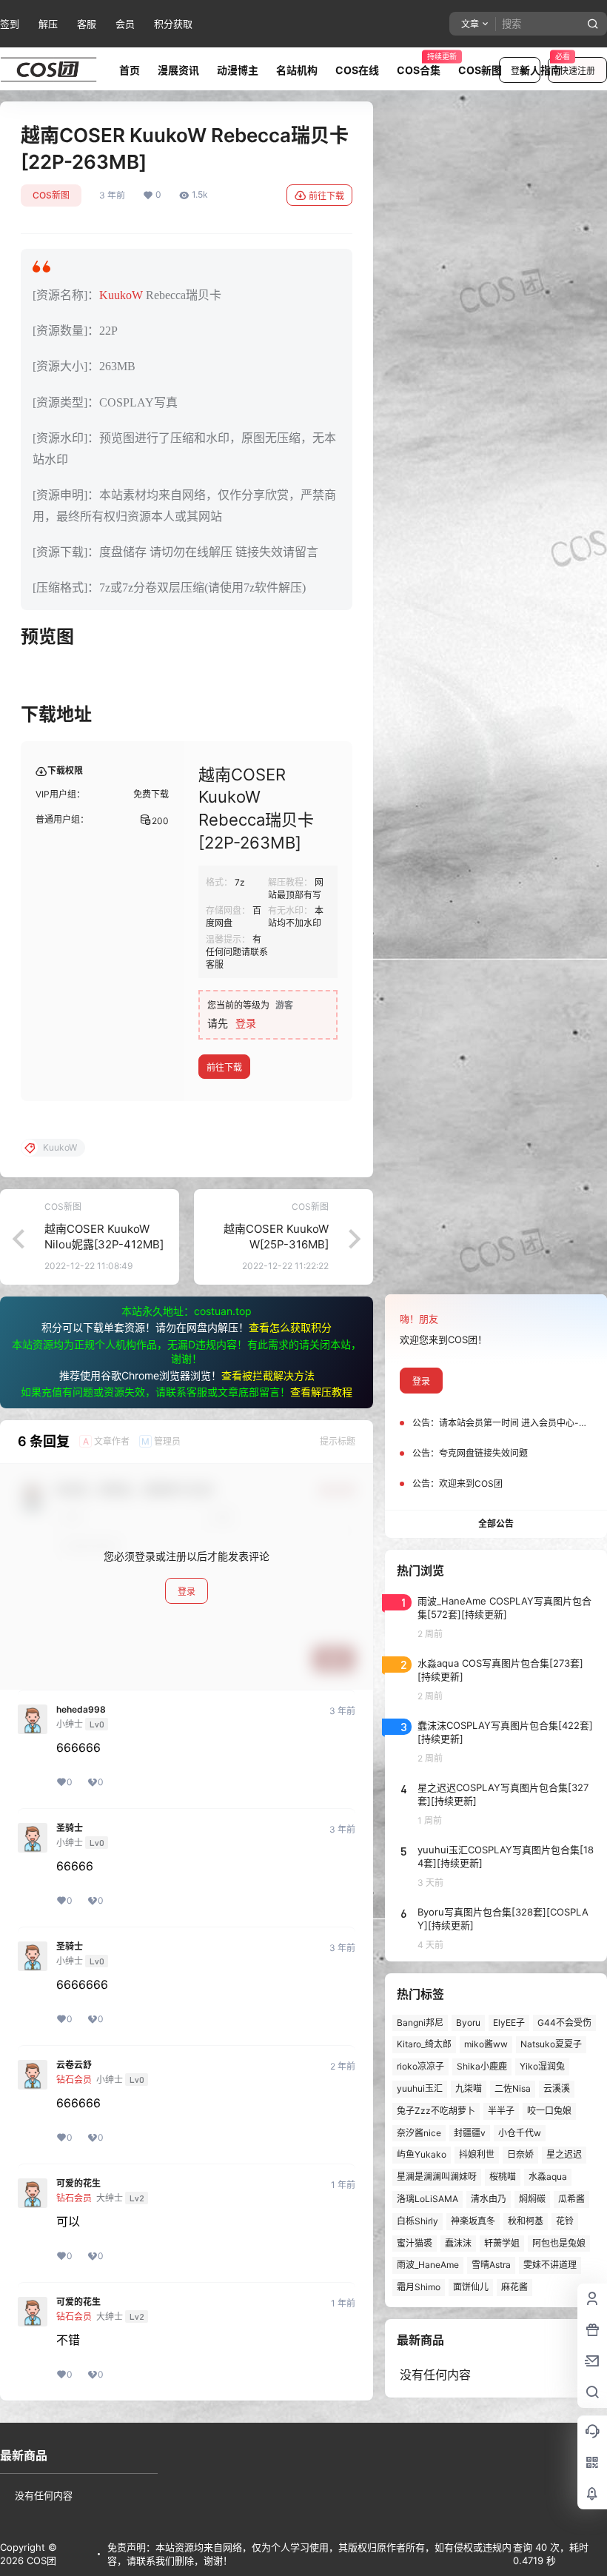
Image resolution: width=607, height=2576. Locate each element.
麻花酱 (514, 2287)
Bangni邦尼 (420, 2023)
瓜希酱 (571, 2199)
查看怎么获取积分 (290, 1327)
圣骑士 (70, 1828)
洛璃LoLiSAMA (427, 2199)
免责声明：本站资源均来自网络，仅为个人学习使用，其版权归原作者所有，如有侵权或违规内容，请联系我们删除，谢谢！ (309, 2554)
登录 (246, 1023)
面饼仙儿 (471, 2287)
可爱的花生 (78, 2184)
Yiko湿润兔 (542, 2066)
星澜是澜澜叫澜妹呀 (437, 2177)
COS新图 (51, 195)
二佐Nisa (513, 2088)
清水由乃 (489, 2199)
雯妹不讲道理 (550, 2265)
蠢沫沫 (458, 2243)
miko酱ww (486, 2044)
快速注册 (577, 71)
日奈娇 (520, 2154)
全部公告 (496, 1523)
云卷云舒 (74, 2065)
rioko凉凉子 (420, 2066)
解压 (48, 24)
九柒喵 (469, 2088)
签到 (10, 24)
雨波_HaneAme (428, 2265)
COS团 (40, 2560)
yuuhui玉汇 (420, 2088)
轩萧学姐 (502, 2243)
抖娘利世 (477, 2154)
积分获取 (173, 24)
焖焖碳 (532, 2199)
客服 (87, 24)
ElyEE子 (509, 2023)
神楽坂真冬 (473, 2221)
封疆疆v (470, 2133)
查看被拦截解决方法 (268, 1375)
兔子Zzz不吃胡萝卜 (436, 2111)
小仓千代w (520, 2133)
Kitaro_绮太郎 (424, 2044)
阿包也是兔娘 (559, 2243)
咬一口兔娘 (549, 2111)
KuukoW (121, 295)
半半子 (501, 2111)
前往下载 (326, 196)
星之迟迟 (564, 2154)
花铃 (565, 2221)
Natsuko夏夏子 (551, 2044)
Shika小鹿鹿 (482, 2066)
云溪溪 (557, 2088)
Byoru (468, 2023)
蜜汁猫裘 (415, 2243)
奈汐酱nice (419, 2133)
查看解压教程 (321, 1392)
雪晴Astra (491, 2265)
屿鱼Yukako (422, 2154)
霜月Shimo (419, 2287)
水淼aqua (548, 2177)
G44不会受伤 (564, 2023)
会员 (125, 24)
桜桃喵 (503, 2177)
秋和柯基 (526, 2221)
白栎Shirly (417, 2221)
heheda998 (81, 1710)
